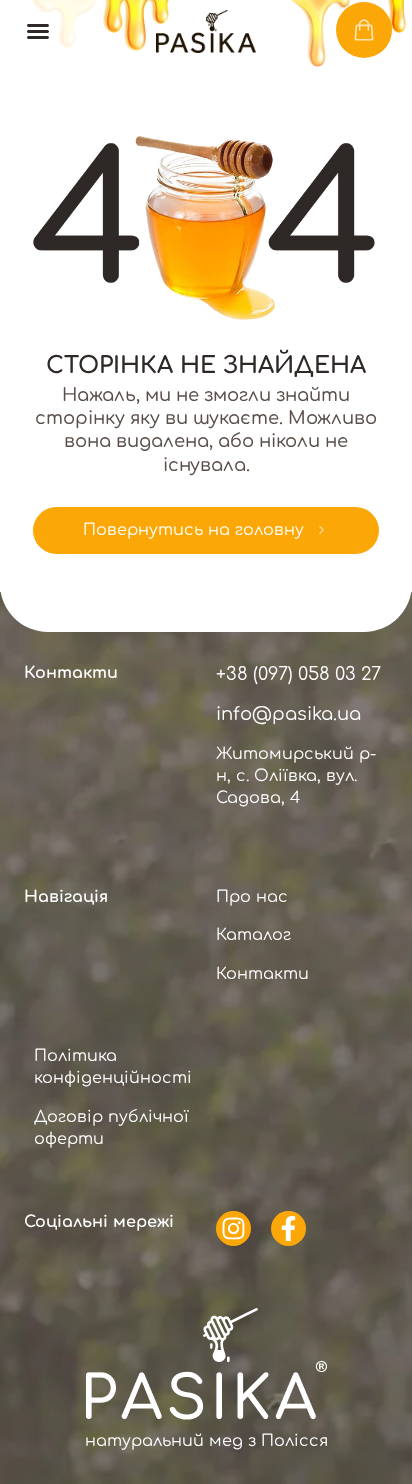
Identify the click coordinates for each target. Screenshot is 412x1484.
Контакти (262, 974)
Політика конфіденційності (113, 1067)
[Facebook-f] (288, 1228)
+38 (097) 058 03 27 (298, 674)
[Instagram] (233, 1228)
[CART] (364, 30)
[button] (38, 31)
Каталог (253, 935)
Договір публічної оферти (111, 1128)
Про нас (252, 897)
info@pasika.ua (288, 714)
